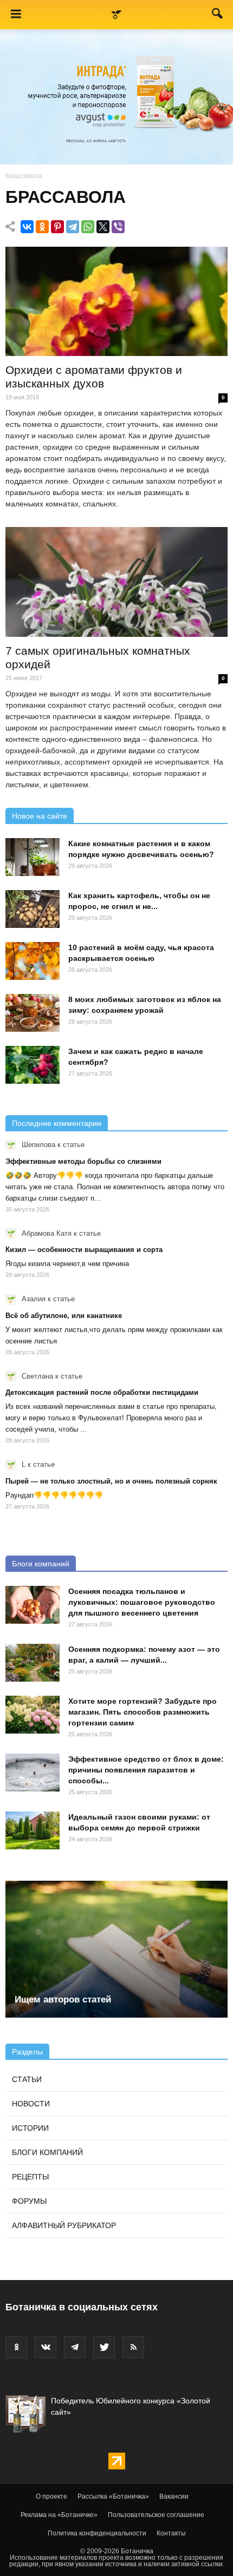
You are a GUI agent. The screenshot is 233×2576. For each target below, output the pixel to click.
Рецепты (30, 2177)
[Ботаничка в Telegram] (75, 2347)
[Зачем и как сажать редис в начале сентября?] (33, 1065)
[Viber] (118, 227)
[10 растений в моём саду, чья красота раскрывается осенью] (33, 961)
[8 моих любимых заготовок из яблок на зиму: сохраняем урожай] (33, 1013)
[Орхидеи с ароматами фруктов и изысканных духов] (116, 301)
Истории (30, 2128)
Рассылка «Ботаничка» (113, 2496)
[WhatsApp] (88, 227)
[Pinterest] (57, 227)
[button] (218, 16)
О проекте (51, 2496)
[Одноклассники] (42, 227)
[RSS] (133, 2347)
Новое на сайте (40, 816)
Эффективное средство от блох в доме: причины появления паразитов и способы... (146, 1770)
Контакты (171, 2533)
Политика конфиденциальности (97, 2533)
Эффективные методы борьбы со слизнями (83, 1161)
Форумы (29, 2201)
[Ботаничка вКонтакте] (46, 2347)
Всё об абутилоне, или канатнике (64, 1316)
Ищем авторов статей (63, 1999)
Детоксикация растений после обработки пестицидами (102, 1392)
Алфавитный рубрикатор (64, 2225)
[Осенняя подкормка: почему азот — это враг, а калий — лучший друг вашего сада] (33, 1663)
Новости (31, 2104)
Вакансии (174, 2496)
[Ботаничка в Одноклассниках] (16, 2347)
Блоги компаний (41, 1564)
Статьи (27, 2079)
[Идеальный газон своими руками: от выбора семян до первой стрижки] (33, 1830)
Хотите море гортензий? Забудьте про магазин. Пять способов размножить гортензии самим (143, 1712)
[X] (103, 227)
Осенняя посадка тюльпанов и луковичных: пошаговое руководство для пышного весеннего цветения (142, 1602)
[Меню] (16, 15)
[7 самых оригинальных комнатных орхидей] (116, 582)
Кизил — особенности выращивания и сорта (84, 1250)
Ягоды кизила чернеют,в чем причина (67, 1264)
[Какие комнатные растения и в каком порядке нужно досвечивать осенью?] (33, 857)
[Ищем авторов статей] (116, 1949)
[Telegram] (73, 227)
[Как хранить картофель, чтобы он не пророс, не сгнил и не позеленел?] (33, 909)
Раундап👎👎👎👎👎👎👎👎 (54, 1495)
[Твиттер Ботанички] (104, 2347)
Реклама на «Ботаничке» (59, 2515)
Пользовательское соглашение (156, 2515)
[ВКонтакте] (27, 227)
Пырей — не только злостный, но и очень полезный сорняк (111, 1481)
